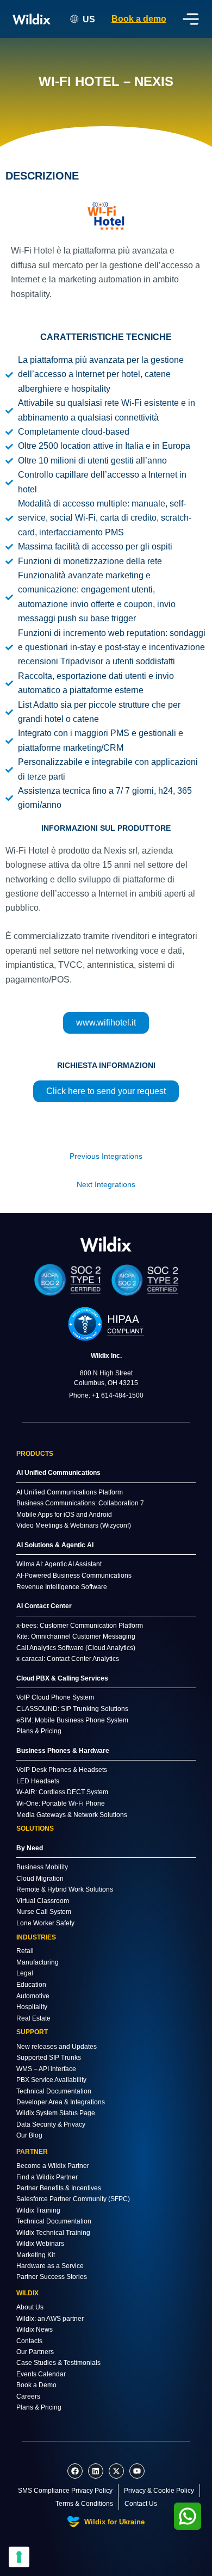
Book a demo (139, 19)
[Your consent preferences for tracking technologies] (19, 2557)
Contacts (29, 2341)
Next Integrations (106, 1185)
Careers (28, 2396)
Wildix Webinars (40, 2244)
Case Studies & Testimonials (58, 2363)
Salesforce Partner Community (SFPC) (73, 2199)
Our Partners (35, 2352)
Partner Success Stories (52, 2277)
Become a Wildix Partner (53, 2166)
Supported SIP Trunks (49, 2058)
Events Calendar (41, 2374)
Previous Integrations (106, 1156)
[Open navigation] (191, 19)
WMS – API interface (46, 2069)
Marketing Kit (36, 2255)
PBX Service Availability (51, 2080)
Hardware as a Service (50, 2266)
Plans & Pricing (39, 2407)
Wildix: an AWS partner (50, 2319)
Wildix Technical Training (53, 2233)
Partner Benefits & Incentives (59, 2188)
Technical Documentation (54, 2091)
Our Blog (29, 2135)
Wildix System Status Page (56, 2113)
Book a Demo (36, 2385)
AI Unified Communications (58, 1473)
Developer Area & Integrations (61, 2102)
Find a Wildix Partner (47, 2177)
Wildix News (35, 2330)
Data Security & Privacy (51, 2124)
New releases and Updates (57, 2047)
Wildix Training (38, 2210)
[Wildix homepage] (32, 19)
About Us (30, 2307)
